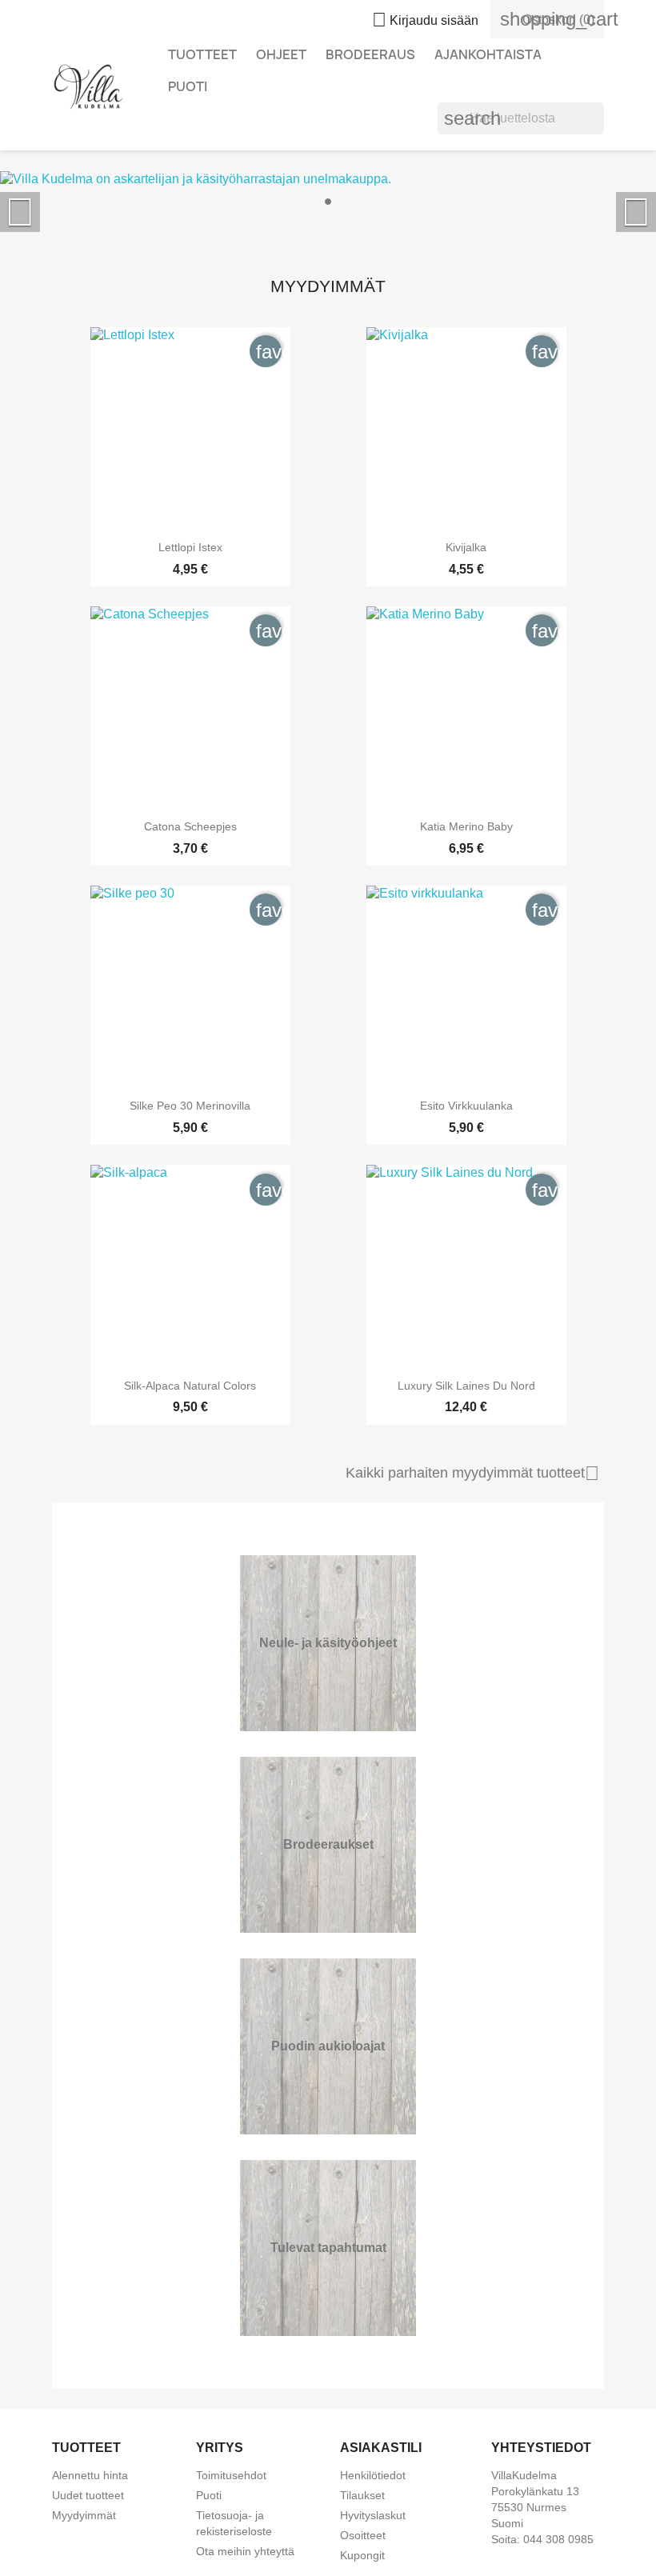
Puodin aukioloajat (328, 2046)
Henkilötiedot (373, 2475)
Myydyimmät (84, 2515)
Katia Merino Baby (466, 826)
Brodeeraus (370, 54)
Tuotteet (202, 54)
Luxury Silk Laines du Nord (466, 1386)
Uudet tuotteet (88, 2495)
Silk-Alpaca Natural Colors (190, 1386)
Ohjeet (281, 54)
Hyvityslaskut (373, 2515)
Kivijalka (466, 547)
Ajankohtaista (488, 54)
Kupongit (362, 2555)
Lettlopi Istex (190, 547)
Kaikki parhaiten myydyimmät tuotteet (472, 1474)
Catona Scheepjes (190, 826)
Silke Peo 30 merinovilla (190, 1106)
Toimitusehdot (231, 2475)
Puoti (188, 86)
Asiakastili (381, 2448)
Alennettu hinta (90, 2475)
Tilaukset (362, 2495)
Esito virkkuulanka (466, 1106)
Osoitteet (363, 2535)
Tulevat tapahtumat (328, 2248)
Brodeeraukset (328, 1844)
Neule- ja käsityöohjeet (328, 1643)
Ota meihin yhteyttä (245, 2551)
